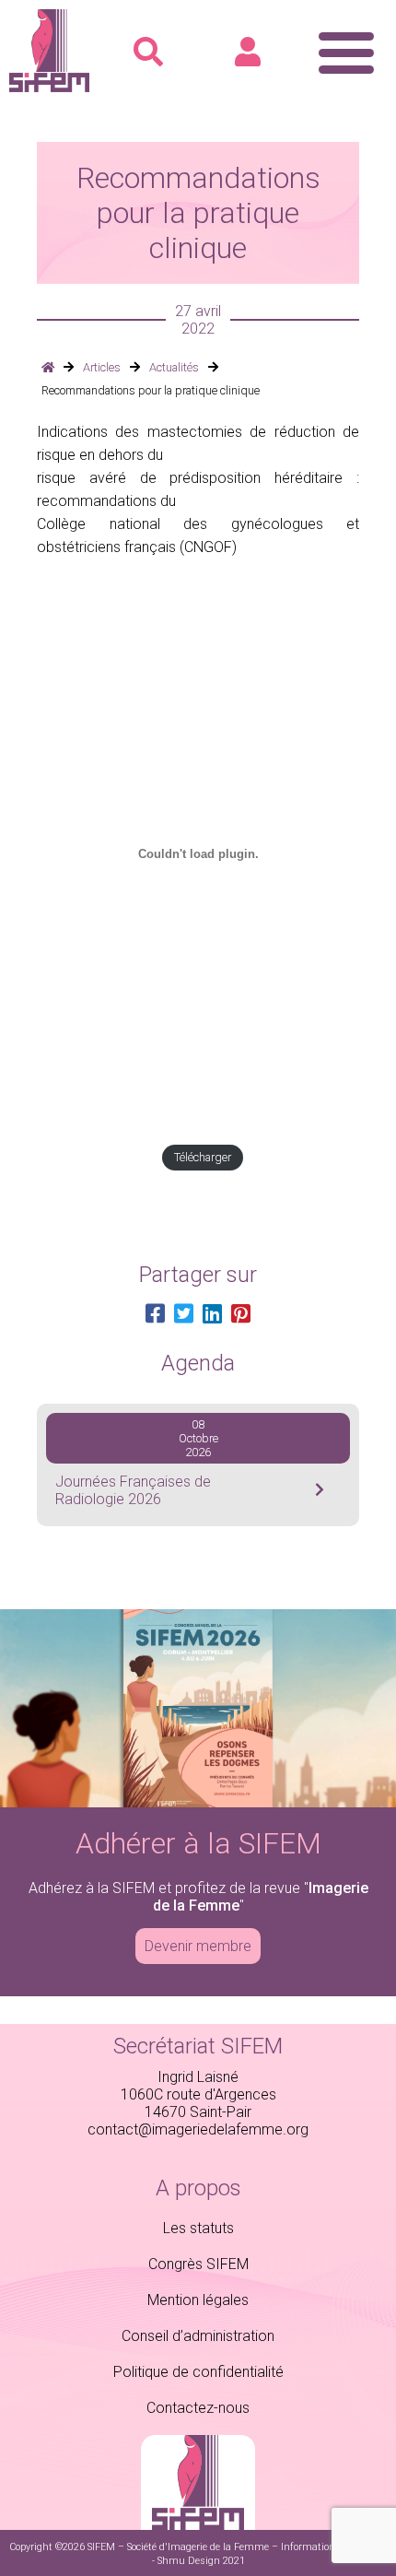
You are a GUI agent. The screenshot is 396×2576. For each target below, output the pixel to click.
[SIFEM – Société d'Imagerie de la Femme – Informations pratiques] (49, 87)
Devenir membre (198, 1946)
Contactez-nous (198, 2408)
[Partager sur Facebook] (155, 1314)
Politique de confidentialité (198, 2372)
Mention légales (198, 2300)
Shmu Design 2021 (201, 2561)
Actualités (174, 367)
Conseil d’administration (198, 2336)
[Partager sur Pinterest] (241, 1314)
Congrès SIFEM (198, 2264)
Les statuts (198, 2228)
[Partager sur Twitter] (184, 1314)
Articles (102, 367)
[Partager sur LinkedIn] (212, 1314)
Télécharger (203, 1157)
